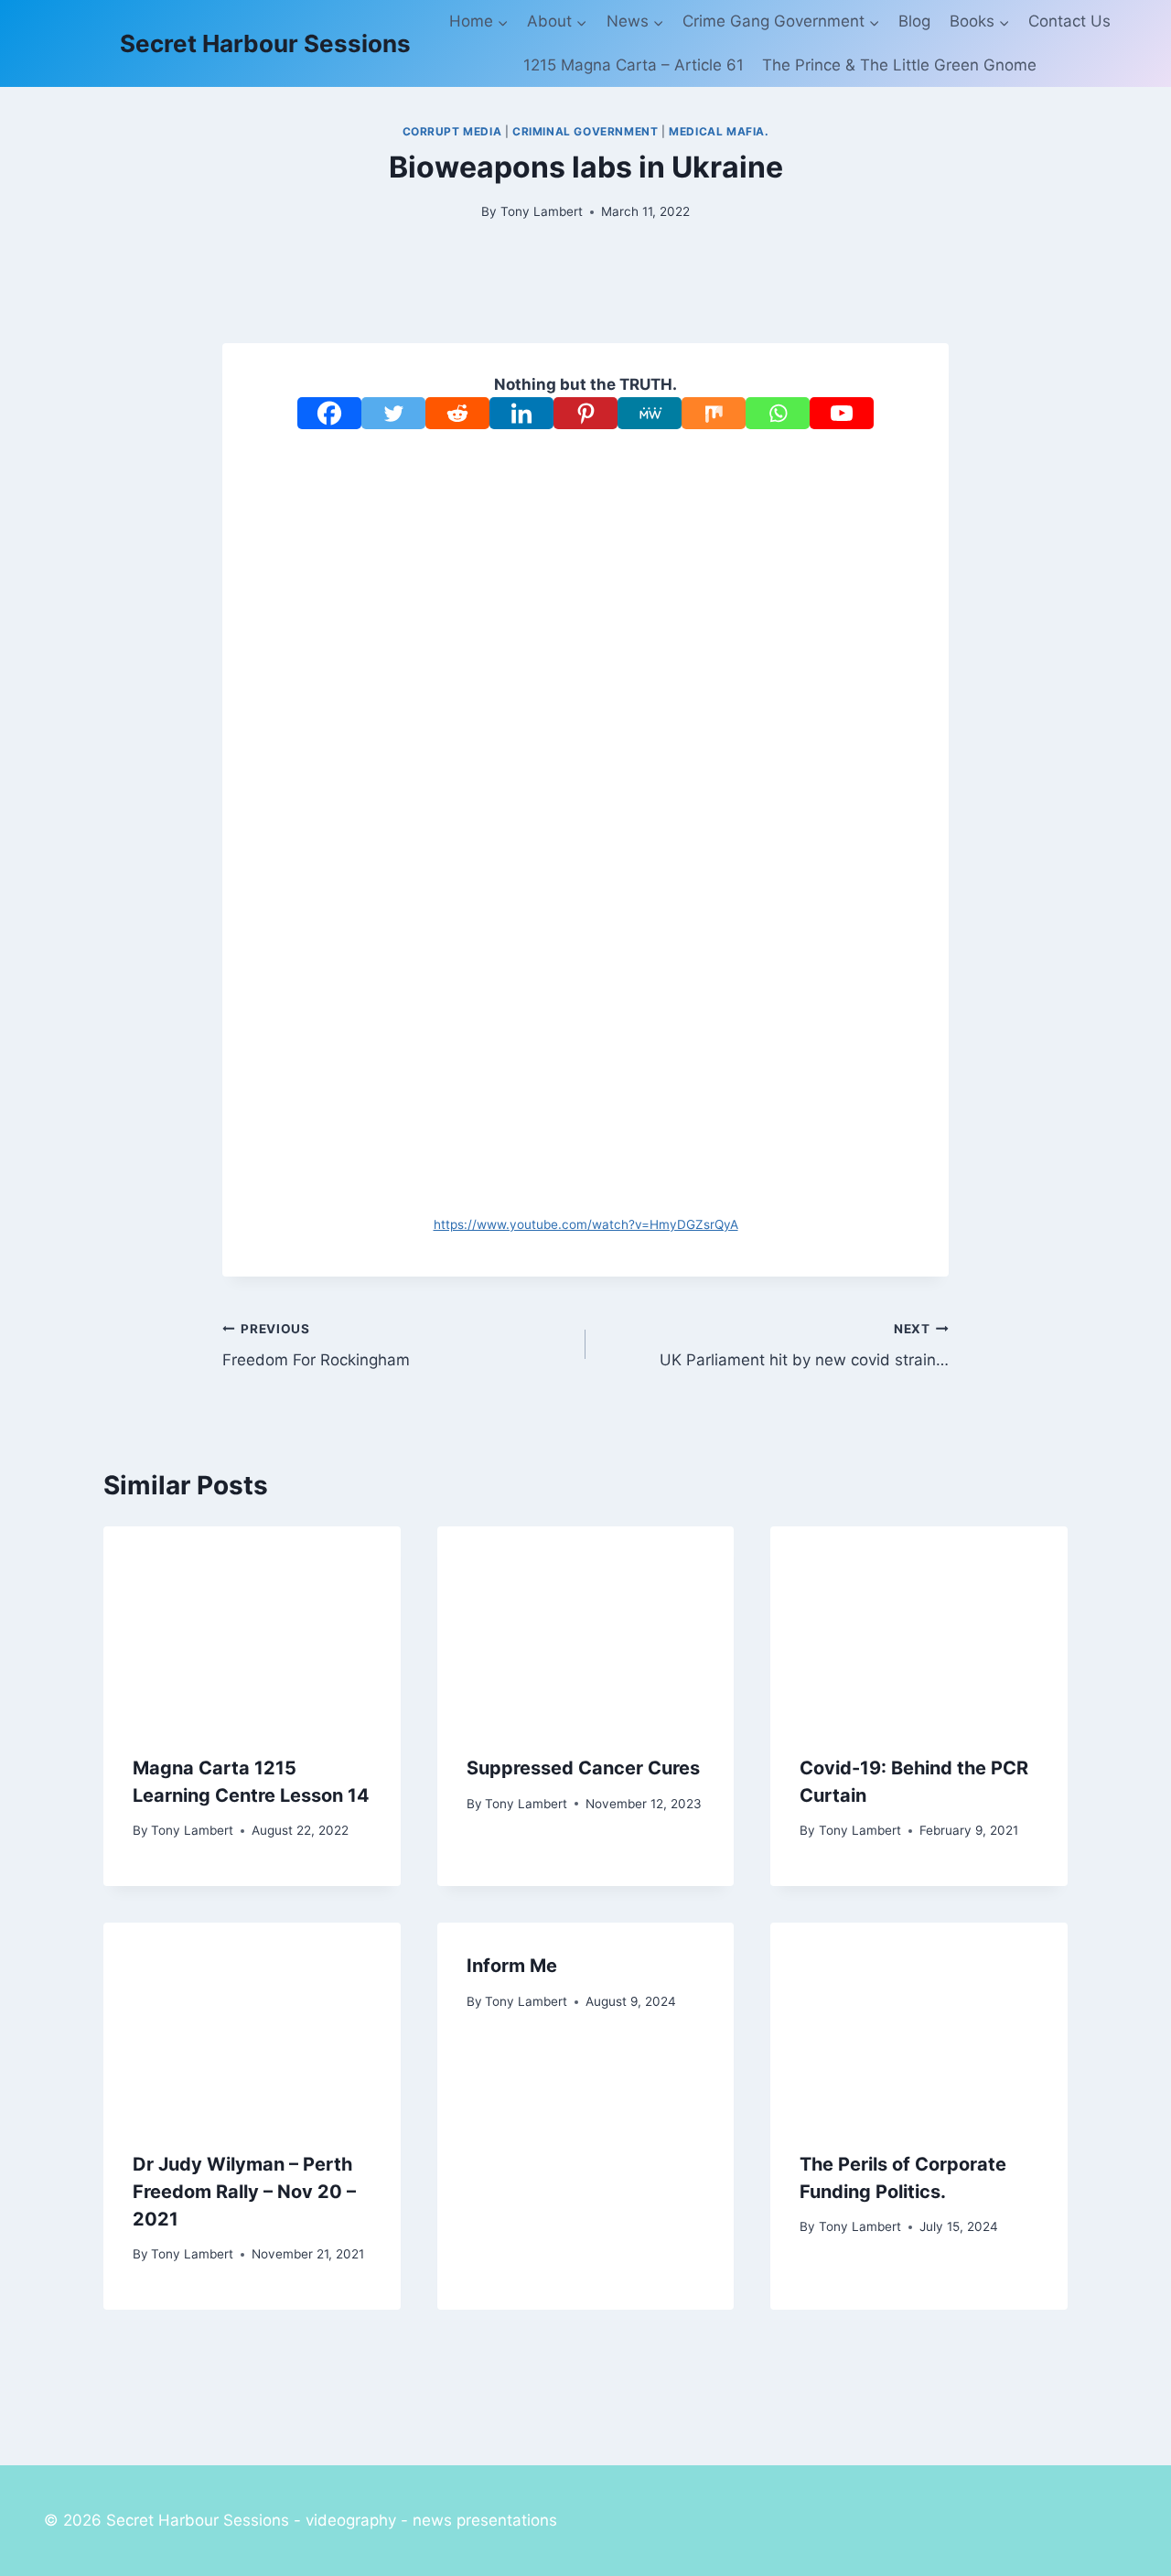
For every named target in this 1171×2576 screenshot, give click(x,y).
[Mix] (714, 413)
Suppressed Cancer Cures (583, 1768)
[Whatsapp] (778, 413)
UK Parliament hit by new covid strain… (804, 1346)
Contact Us (1069, 21)
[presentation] (252, 1625)
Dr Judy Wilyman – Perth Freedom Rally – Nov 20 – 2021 (244, 2192)
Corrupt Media (452, 131)
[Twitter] (393, 413)
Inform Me (512, 1966)
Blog (914, 21)
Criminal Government (585, 131)
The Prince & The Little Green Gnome (899, 65)
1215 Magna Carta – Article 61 (634, 65)
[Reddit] (457, 413)
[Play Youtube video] (585, 617)
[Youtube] (842, 413)
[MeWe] (650, 413)
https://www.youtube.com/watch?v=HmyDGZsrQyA (586, 1224)
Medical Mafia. (719, 131)
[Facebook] (329, 413)
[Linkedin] (521, 413)
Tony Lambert (542, 211)
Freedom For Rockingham (316, 1346)
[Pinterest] (585, 413)
